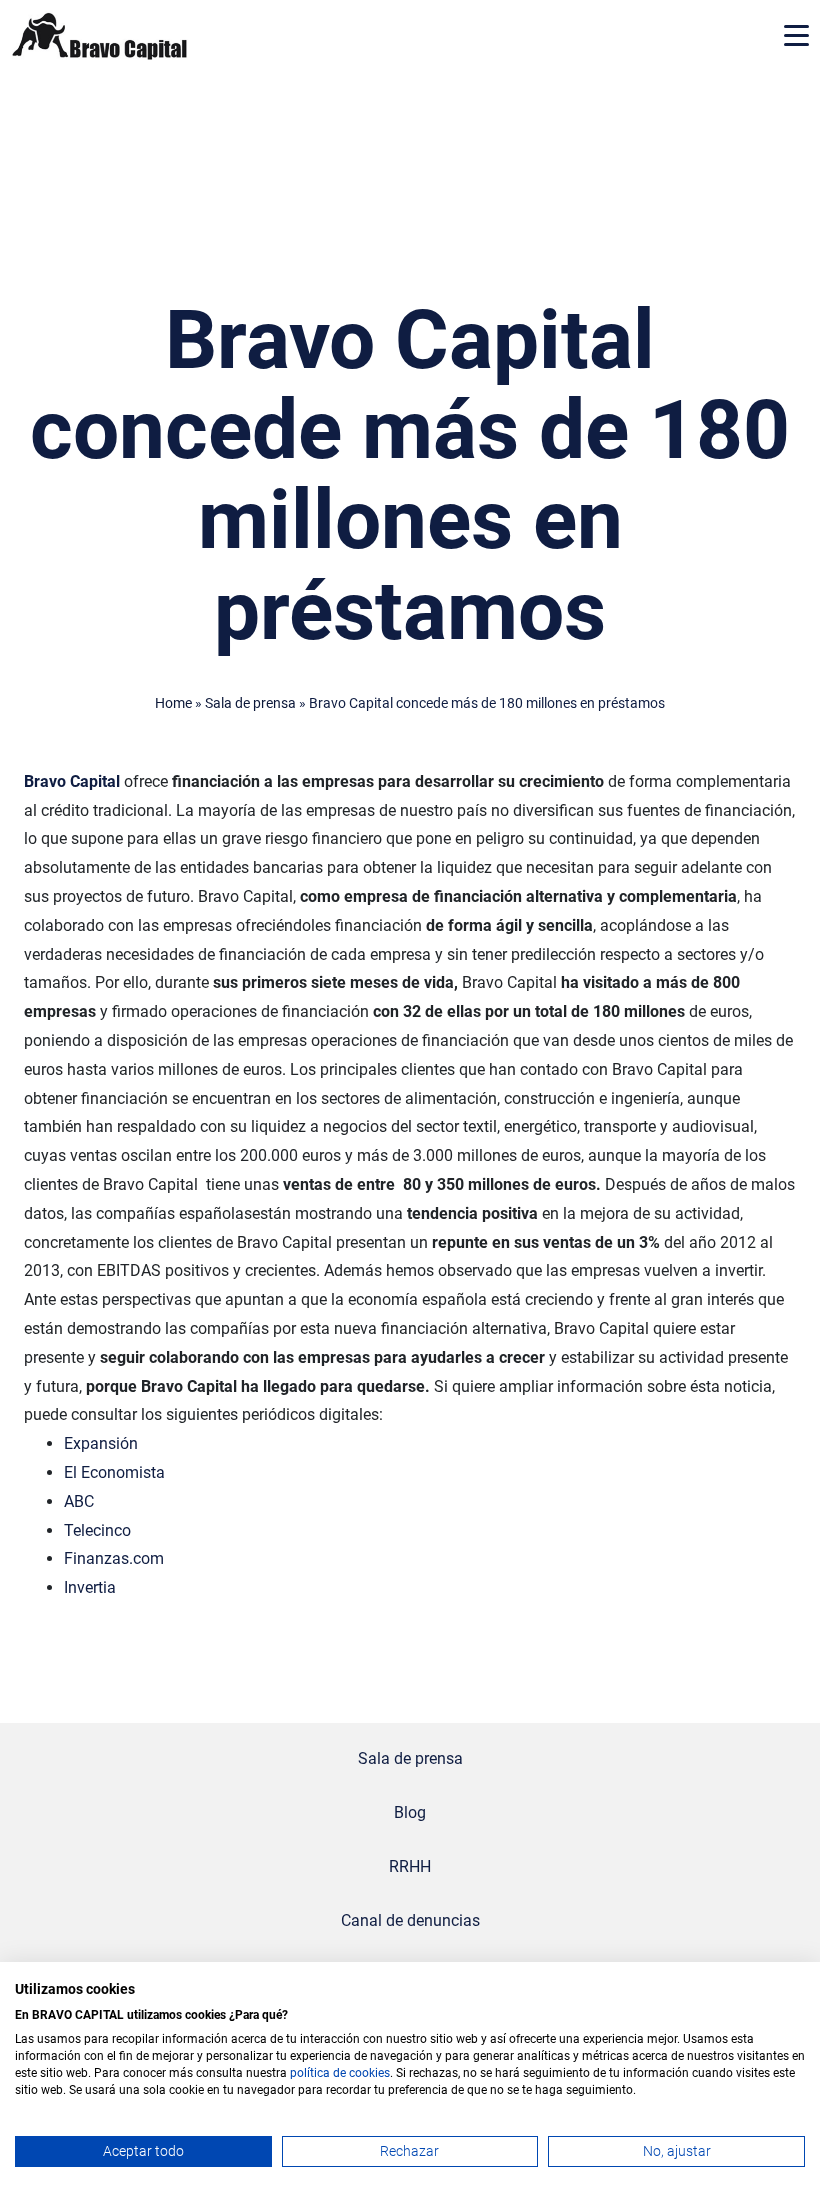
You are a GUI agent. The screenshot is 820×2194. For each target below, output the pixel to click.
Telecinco (97, 1530)
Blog (410, 1812)
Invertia (90, 1587)
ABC (79, 1501)
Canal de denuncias (410, 1920)
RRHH (410, 1866)
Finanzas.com (114, 1558)
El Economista (114, 1472)
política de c (322, 2073)
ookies (372, 2073)
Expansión (101, 1443)
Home (173, 703)
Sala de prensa (250, 703)
